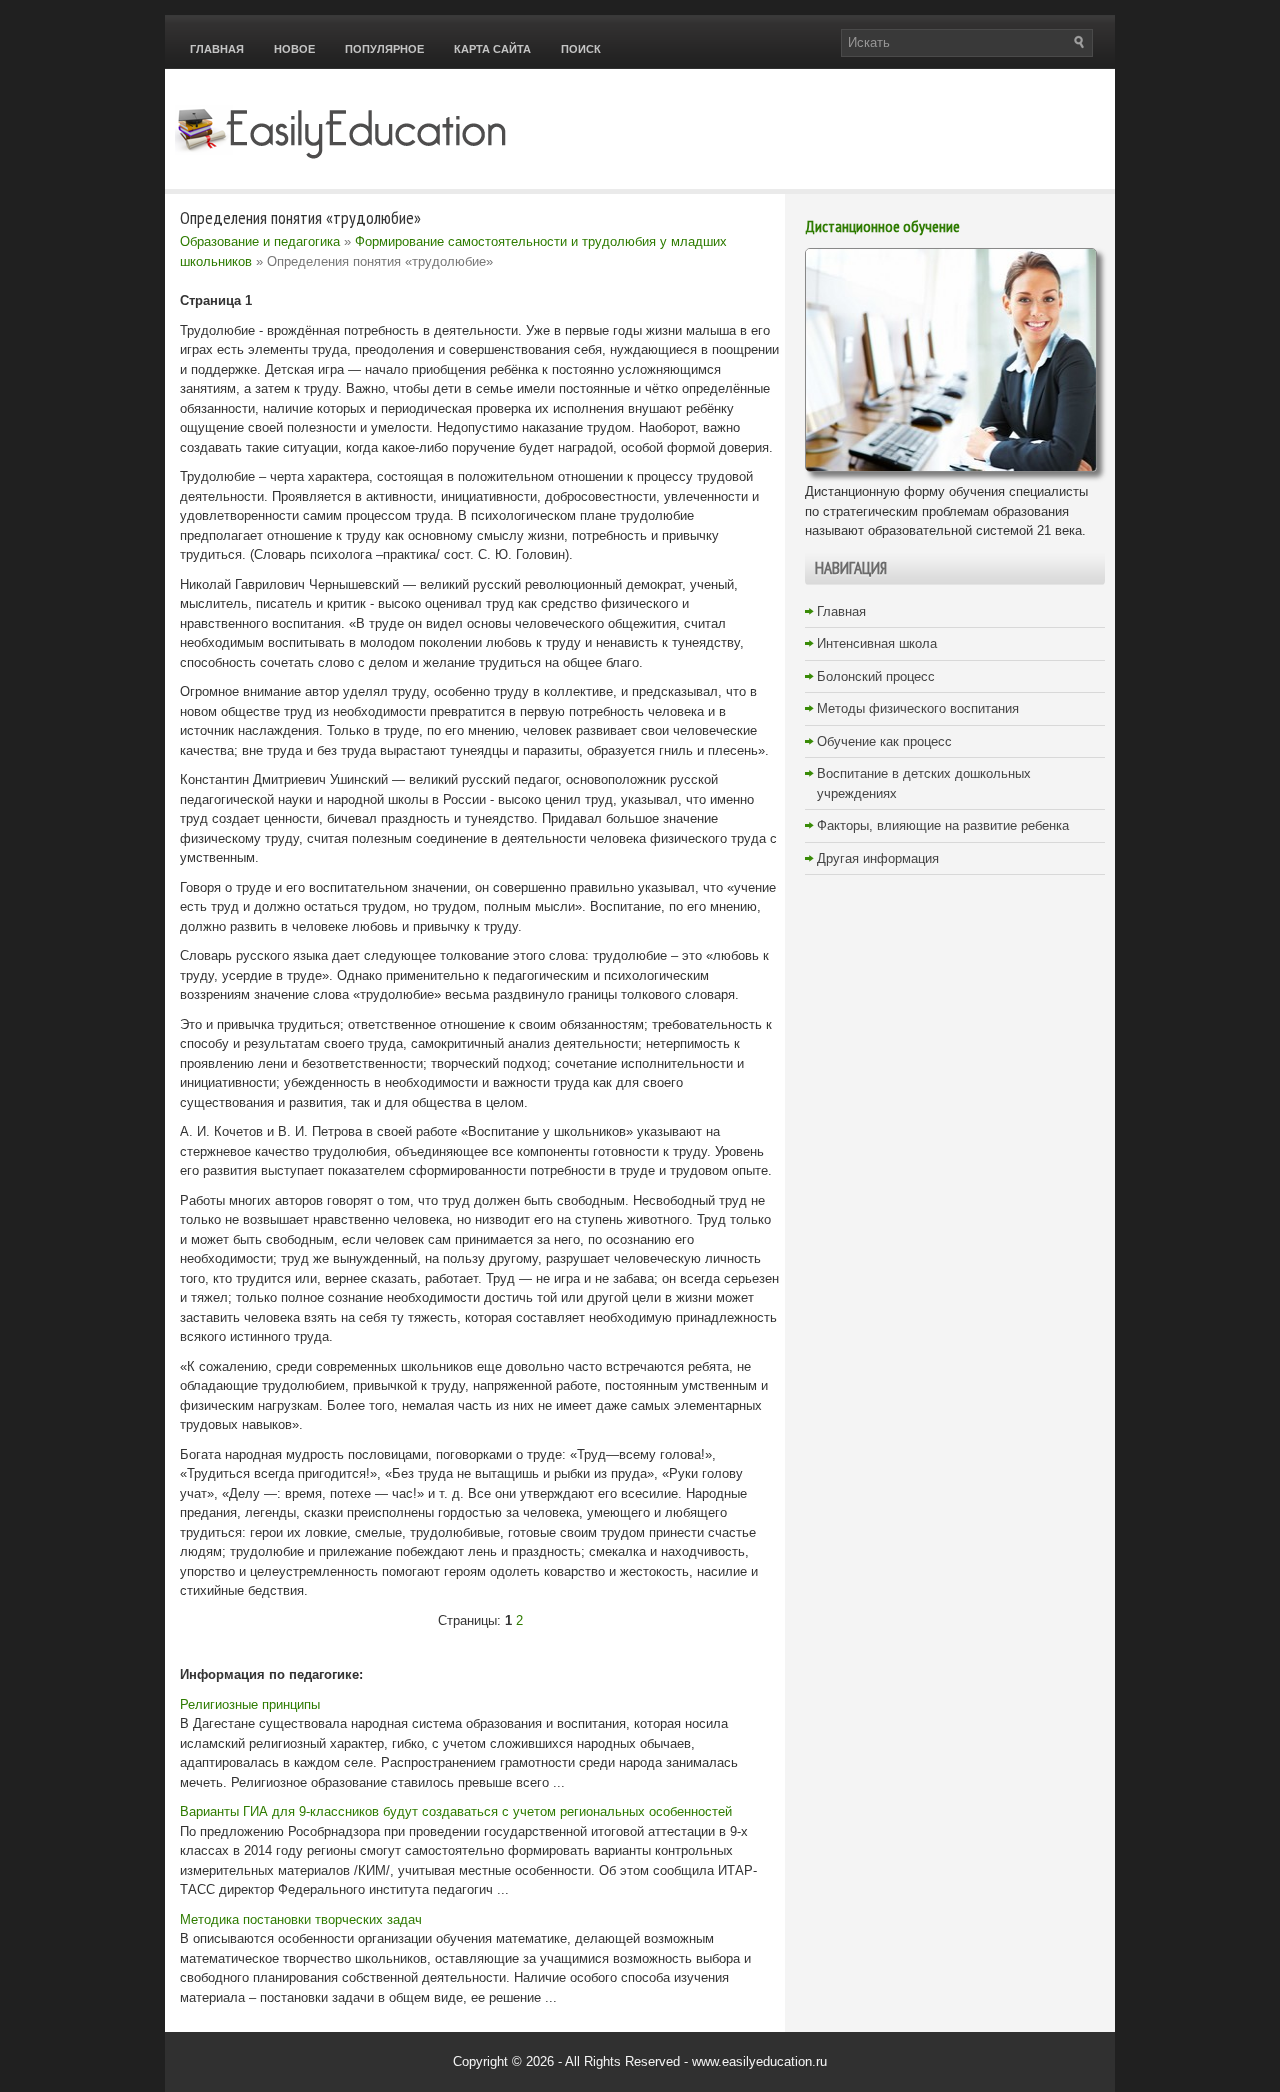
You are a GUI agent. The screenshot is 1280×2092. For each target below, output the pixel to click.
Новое (294, 49)
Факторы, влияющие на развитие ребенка (943, 825)
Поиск (581, 49)
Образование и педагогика (260, 241)
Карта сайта (492, 49)
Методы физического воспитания (918, 708)
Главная (217, 49)
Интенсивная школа (877, 643)
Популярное (384, 49)
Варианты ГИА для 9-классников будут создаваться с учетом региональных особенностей (456, 1811)
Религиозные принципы (250, 1704)
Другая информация (878, 858)
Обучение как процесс (884, 741)
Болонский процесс (876, 676)
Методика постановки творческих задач (301, 1919)
